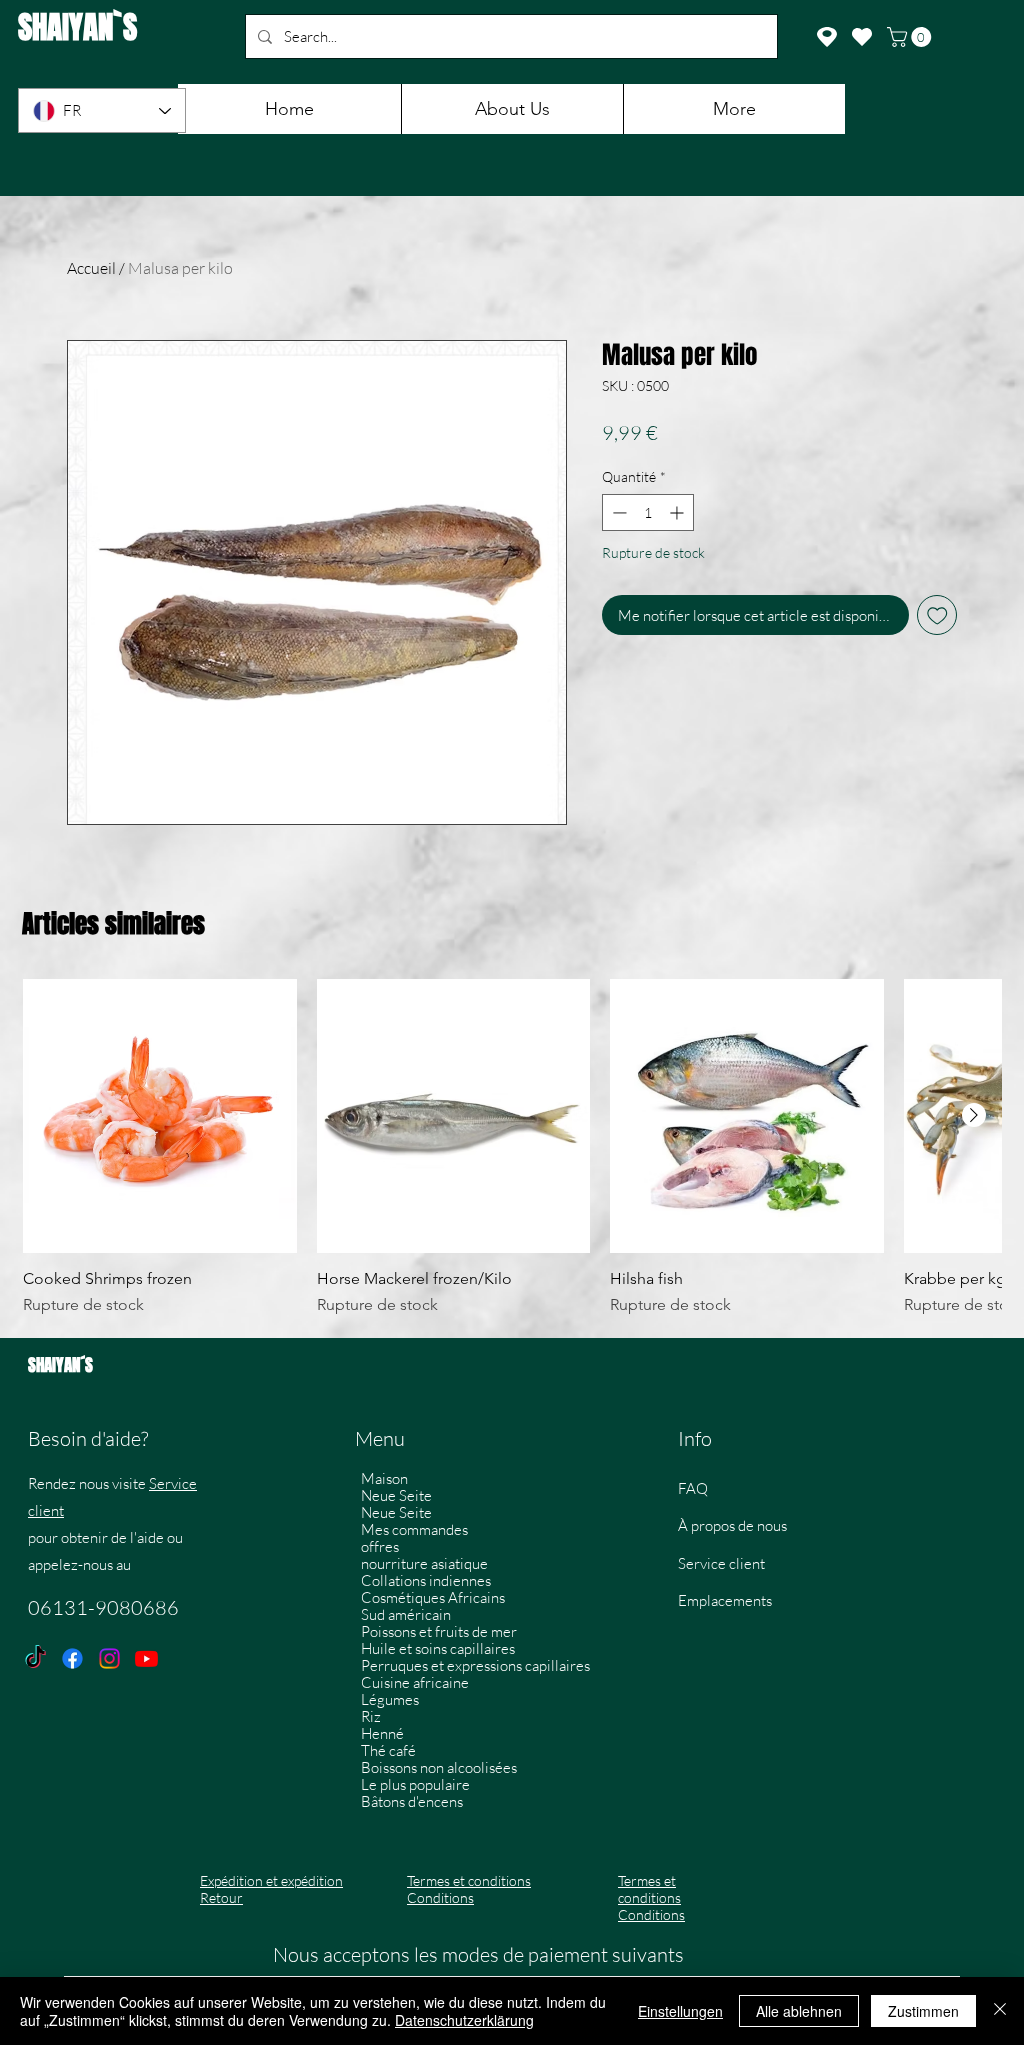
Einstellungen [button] (680, 2011)
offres (380, 1546)
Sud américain (406, 1614)
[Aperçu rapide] (160, 1116)
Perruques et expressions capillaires (472, 1665)
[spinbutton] (648, 512)
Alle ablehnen (799, 2011)
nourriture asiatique (424, 1563)
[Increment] (678, 512)
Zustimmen (923, 2011)
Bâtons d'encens (412, 1801)
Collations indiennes (426, 1580)
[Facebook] (72, 1658)
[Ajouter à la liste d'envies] (937, 615)
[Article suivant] (974, 1115)
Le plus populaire (415, 1784)
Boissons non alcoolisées (439, 1767)
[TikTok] (35, 1658)
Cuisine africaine (415, 1682)
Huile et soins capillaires (438, 1648)
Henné (382, 1733)
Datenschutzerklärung (464, 2020)
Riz (371, 1716)
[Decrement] (617, 512)
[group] (512, 1148)
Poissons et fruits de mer (439, 1631)
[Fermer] (1000, 2011)
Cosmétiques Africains (433, 1597)
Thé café (388, 1750)
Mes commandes (414, 1529)
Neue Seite (396, 1495)
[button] (911, 37)
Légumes (390, 1699)
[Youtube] (146, 1658)
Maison (384, 1478)
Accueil (91, 268)
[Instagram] (109, 1658)
